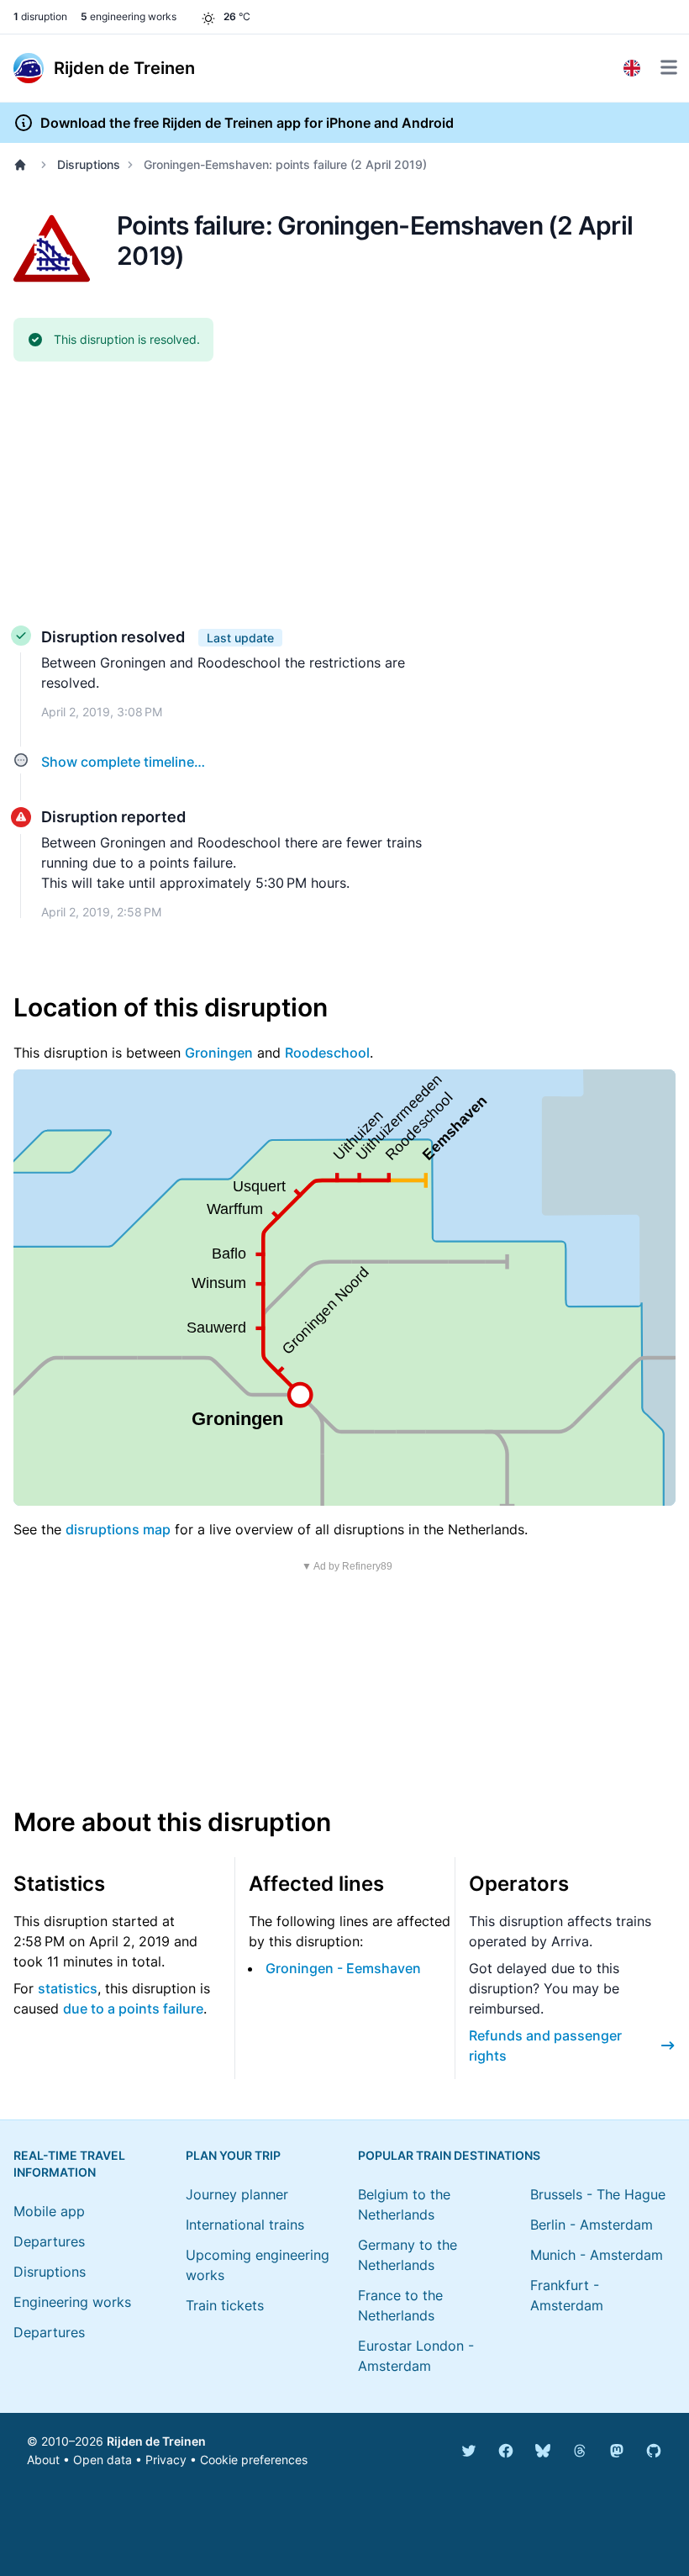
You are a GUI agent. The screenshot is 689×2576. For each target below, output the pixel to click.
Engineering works (72, 2302)
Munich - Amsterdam (597, 2255)
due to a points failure (133, 2009)
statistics (68, 1988)
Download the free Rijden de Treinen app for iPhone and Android (247, 123)
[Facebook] (506, 2451)
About (43, 2460)
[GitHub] (654, 2451)
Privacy (166, 2460)
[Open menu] (669, 67)
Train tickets (225, 2305)
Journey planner (237, 2194)
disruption (40, 16)
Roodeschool (327, 1053)
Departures (49, 2241)
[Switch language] (632, 68)
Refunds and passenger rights (545, 2045)
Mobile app (49, 2211)
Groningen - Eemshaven (343, 1968)
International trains (245, 2225)
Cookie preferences (254, 2460)
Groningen (219, 1053)
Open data (103, 2460)
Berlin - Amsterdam (592, 2225)
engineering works (129, 16)
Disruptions (89, 164)
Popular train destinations (449, 2155)
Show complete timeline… (123, 762)
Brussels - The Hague (598, 2194)
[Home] (24, 165)
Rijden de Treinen (156, 2441)
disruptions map (118, 1529)
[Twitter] (469, 2451)
